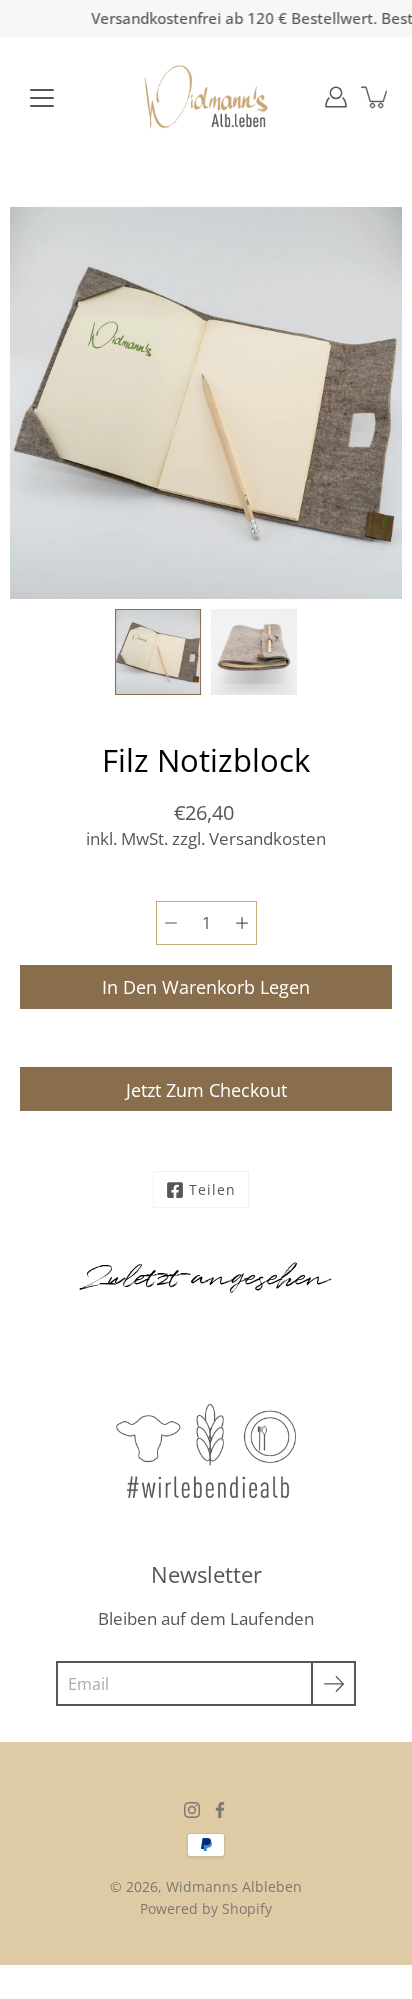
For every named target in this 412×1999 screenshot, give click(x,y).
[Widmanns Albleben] (206, 97)
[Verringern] (171, 923)
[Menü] (42, 98)
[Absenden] (333, 1683)
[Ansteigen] (242, 923)
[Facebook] (220, 1810)
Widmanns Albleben (234, 1886)
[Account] (336, 97)
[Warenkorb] (376, 97)
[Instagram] (192, 1810)
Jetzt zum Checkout (206, 1089)
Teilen (212, 1189)
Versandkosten (267, 838)
